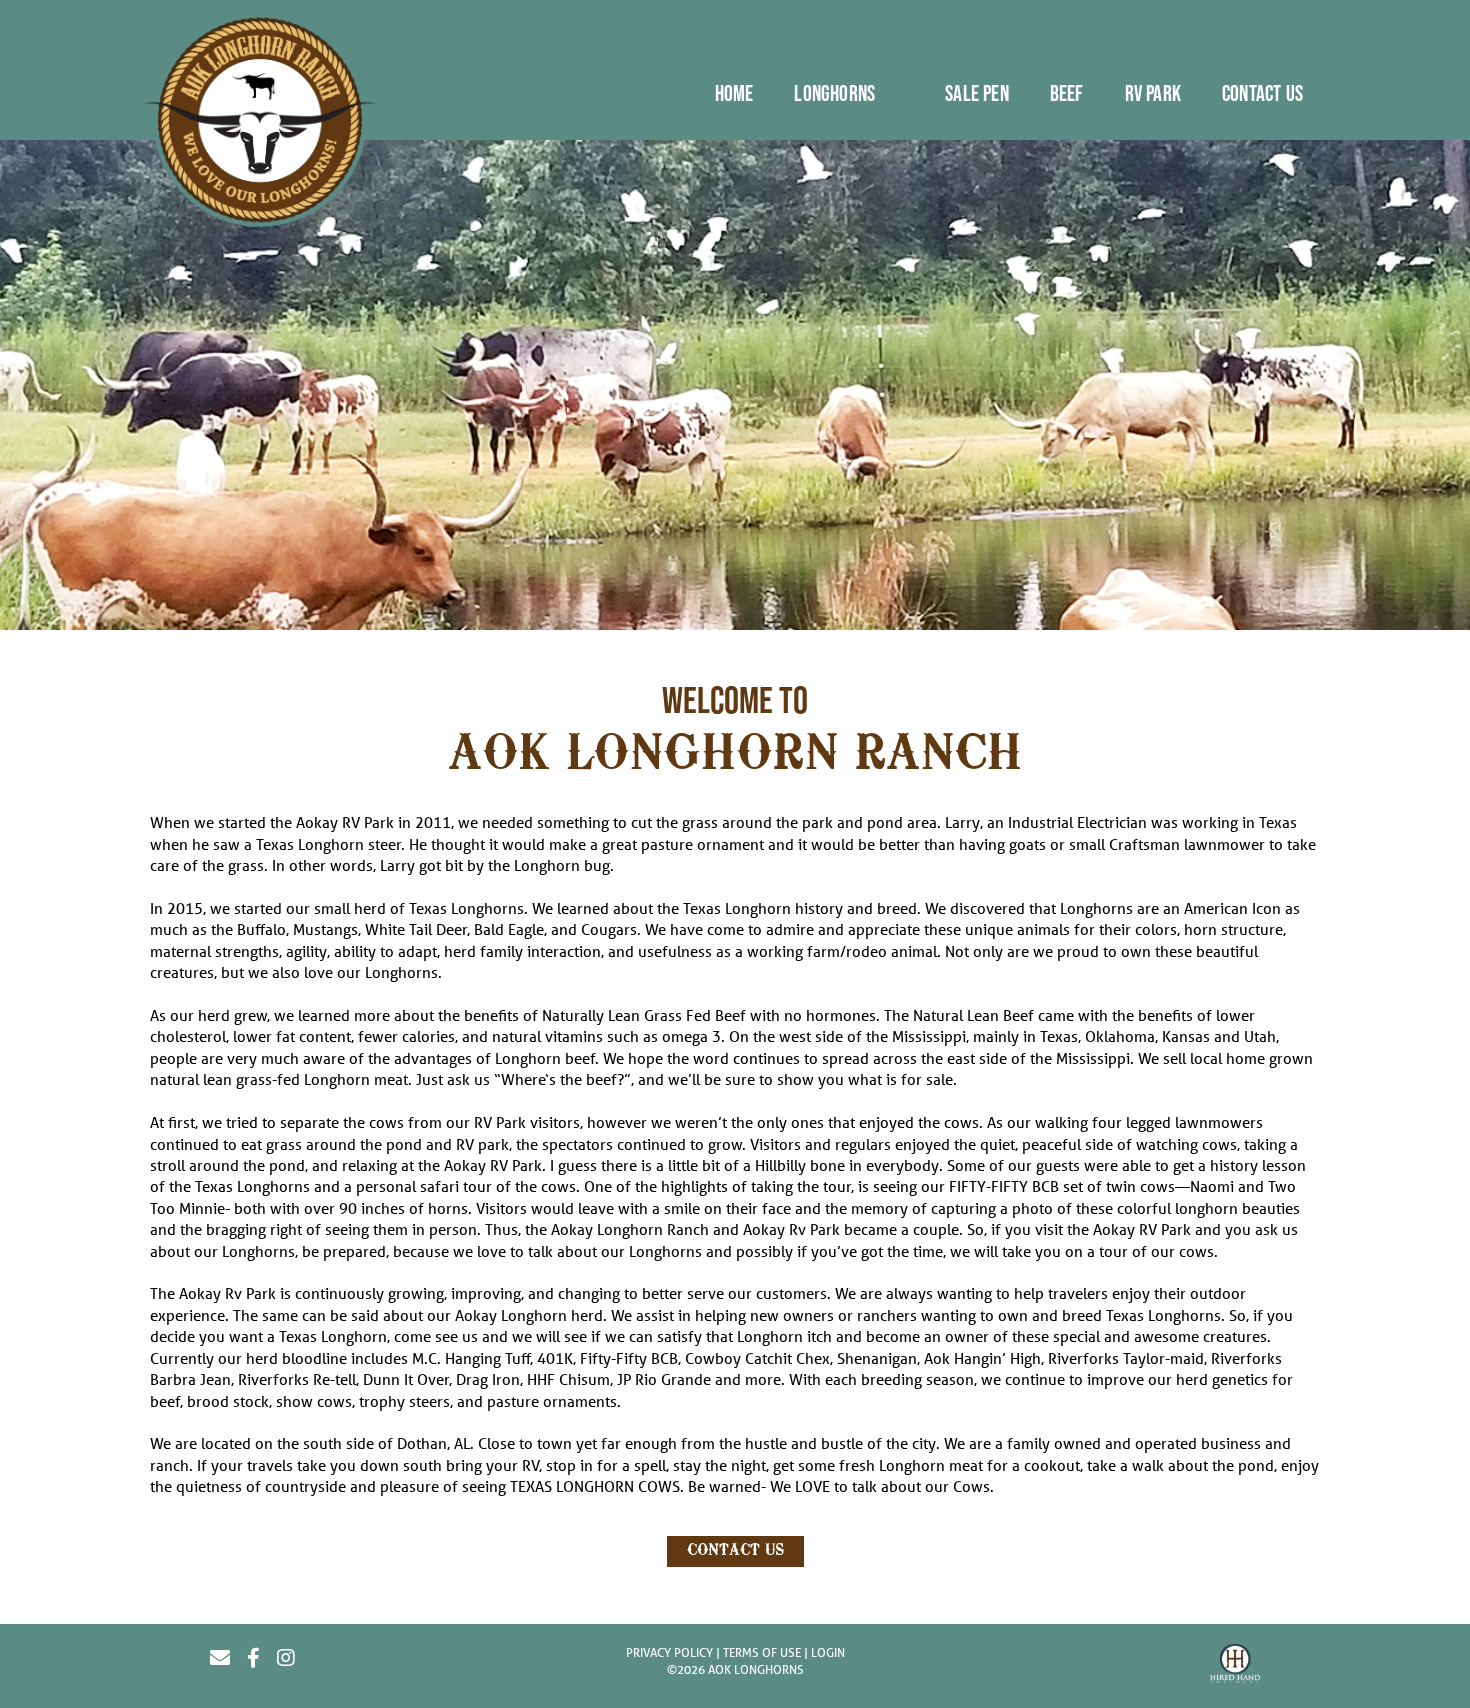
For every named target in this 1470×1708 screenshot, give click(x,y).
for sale (927, 1079)
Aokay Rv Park (791, 1229)
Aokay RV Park (345, 822)
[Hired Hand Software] (1235, 1666)
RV (530, 1465)
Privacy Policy (669, 1652)
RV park (482, 1144)
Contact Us (735, 1551)
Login (828, 1652)
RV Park (500, 1122)
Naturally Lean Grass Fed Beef (644, 1015)
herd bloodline (296, 1358)
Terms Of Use (762, 1652)
